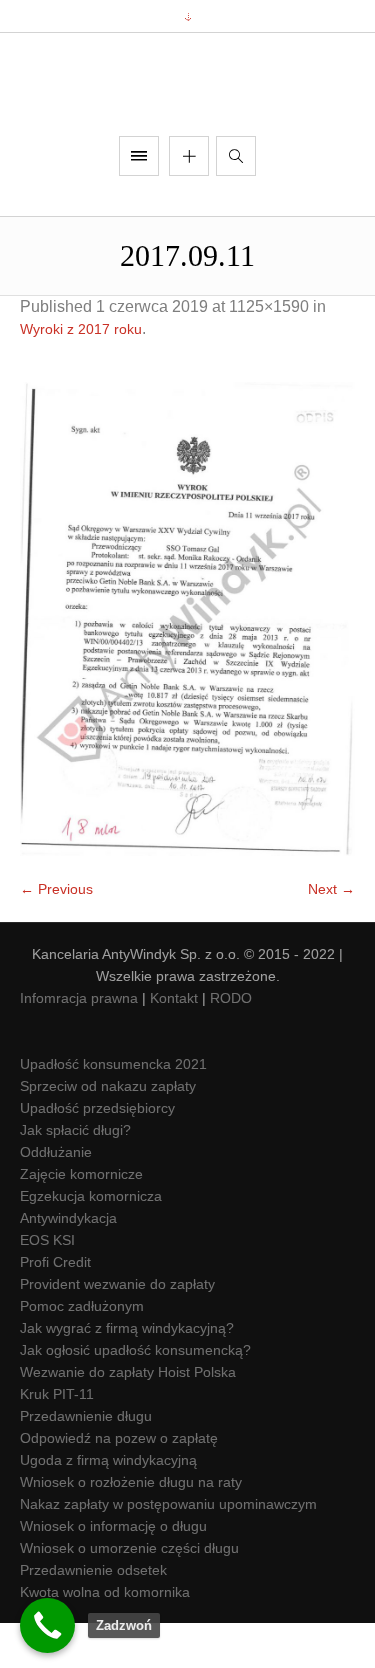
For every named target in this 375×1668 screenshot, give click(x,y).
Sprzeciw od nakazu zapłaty (108, 1131)
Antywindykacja (68, 1263)
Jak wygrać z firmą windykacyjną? (127, 1373)
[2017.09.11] (187, 664)
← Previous (56, 934)
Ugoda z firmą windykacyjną (108, 1505)
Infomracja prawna (79, 1043)
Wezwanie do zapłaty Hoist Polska (128, 1417)
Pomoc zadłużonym (82, 1351)
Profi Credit (55, 1307)
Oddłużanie (56, 1197)
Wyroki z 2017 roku (81, 375)
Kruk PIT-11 (57, 1439)
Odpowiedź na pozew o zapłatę (119, 1483)
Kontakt (174, 1043)
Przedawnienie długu (86, 1461)
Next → (331, 934)
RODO (231, 1043)
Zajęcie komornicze (81, 1219)
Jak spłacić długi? (75, 1175)
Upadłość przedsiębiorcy (97, 1153)
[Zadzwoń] (47, 1625)
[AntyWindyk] (188, 107)
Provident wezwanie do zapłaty (117, 1329)
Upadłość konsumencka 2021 (113, 1109)
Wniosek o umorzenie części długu (129, 1593)
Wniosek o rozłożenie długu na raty (131, 1527)
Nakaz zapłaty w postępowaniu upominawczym (168, 1549)
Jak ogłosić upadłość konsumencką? (135, 1395)
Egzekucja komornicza (91, 1241)
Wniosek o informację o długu (113, 1571)
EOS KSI (47, 1285)
